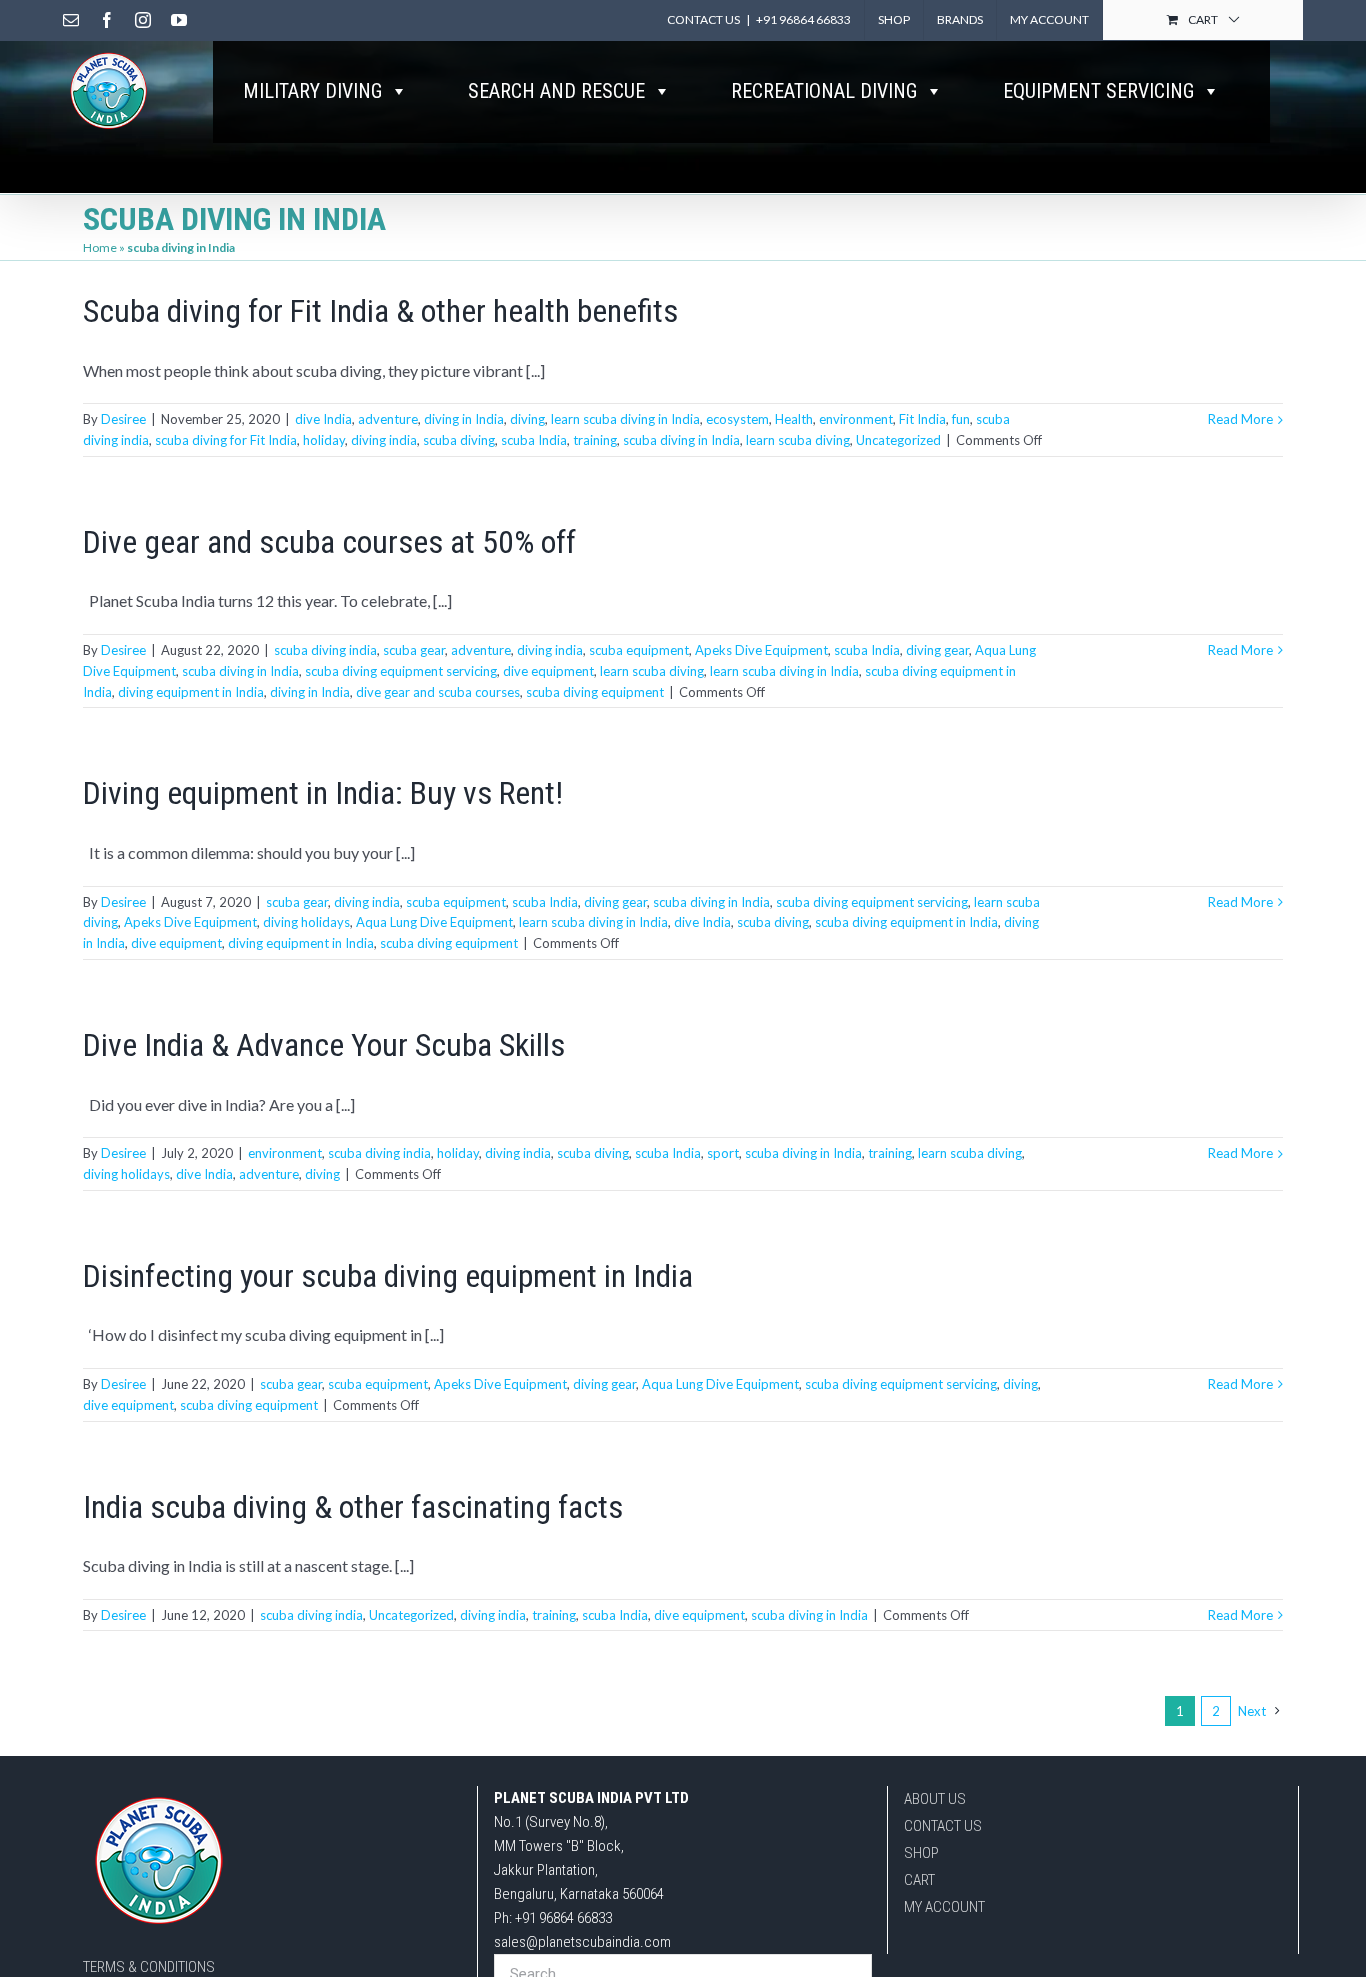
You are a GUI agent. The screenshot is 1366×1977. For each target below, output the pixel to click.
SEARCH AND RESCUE (556, 91)
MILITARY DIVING (312, 91)
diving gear (937, 650)
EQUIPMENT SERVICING (1098, 91)
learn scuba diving (798, 440)
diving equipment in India (191, 692)
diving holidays (306, 922)
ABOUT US (935, 1799)
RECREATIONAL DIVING (824, 91)
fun (961, 419)
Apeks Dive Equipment (761, 650)
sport (723, 1153)
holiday (324, 440)
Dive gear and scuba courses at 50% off (329, 542)
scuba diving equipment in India (906, 922)
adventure (388, 419)
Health (794, 419)
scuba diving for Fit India (226, 440)
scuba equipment (639, 650)
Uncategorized (898, 440)
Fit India (922, 419)
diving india (384, 440)
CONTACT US (943, 1826)
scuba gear (414, 650)
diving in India (464, 419)
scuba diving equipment (595, 692)
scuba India (534, 440)
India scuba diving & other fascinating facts (353, 1507)
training (595, 440)
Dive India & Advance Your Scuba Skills (324, 1045)
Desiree (123, 419)
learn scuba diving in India (625, 419)
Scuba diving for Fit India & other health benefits (380, 311)
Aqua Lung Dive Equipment (434, 922)
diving (527, 419)
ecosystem (737, 419)
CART (919, 1880)
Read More (1240, 419)
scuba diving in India (681, 440)
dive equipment (548, 671)
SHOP (921, 1853)
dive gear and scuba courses (438, 692)
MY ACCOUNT (944, 1907)
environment (856, 419)
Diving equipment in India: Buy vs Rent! (323, 793)
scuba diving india (325, 650)
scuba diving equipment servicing (401, 671)
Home (100, 247)
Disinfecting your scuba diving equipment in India (388, 1276)
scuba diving (459, 440)
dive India (323, 419)
